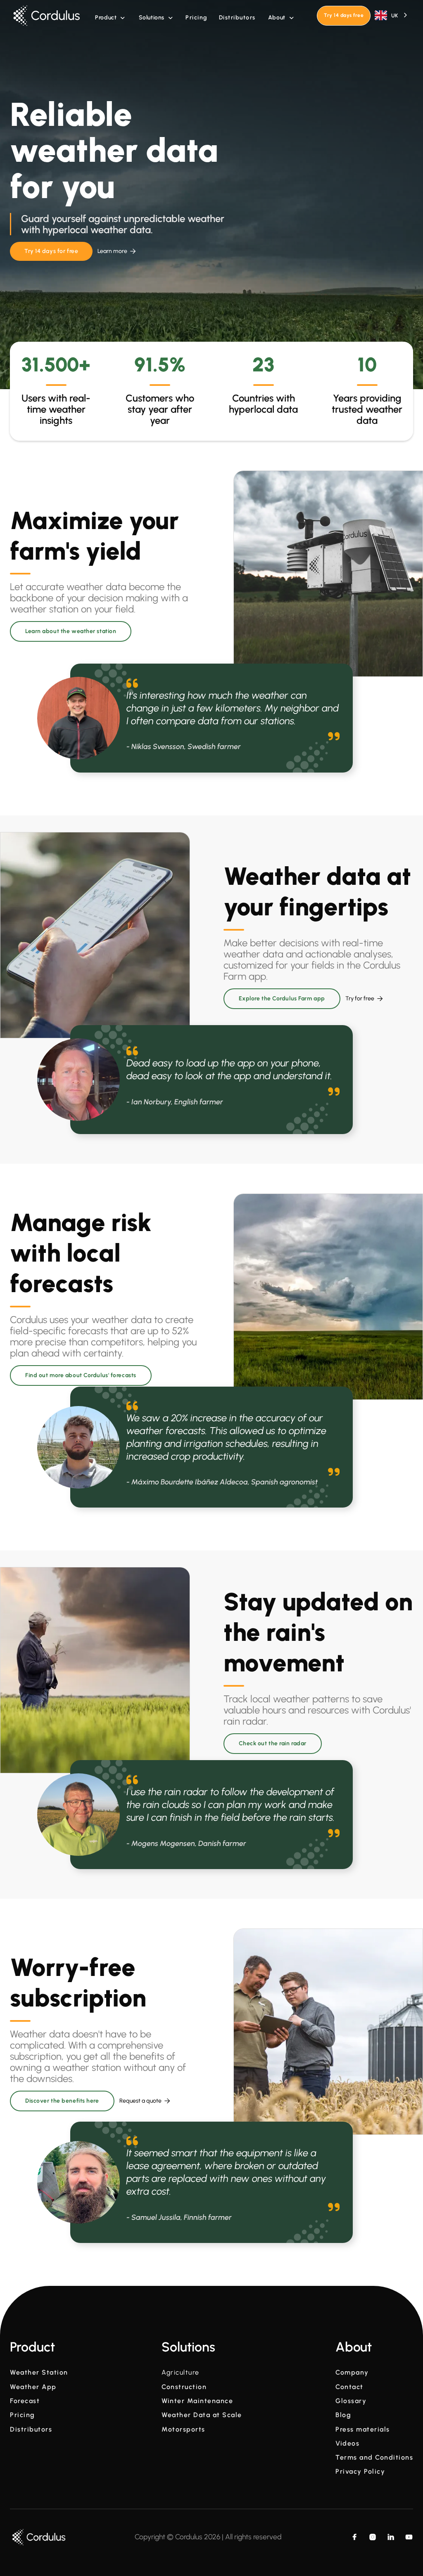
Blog (343, 2415)
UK (394, 15)
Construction (184, 2387)
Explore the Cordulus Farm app (282, 998)
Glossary (351, 2401)
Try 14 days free (344, 15)
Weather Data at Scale (202, 2415)
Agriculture (181, 2373)
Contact (349, 2387)
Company (352, 2373)
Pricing (196, 18)
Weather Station (39, 2373)
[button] (110, 18)
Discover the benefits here (62, 2101)
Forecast (25, 2401)
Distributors (237, 18)
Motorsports (183, 2429)
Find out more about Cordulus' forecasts (81, 1375)
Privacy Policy (360, 2472)
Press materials (363, 2429)
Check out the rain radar (273, 1743)
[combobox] (392, 15)
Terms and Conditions (374, 2458)
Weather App (33, 2387)
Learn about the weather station (71, 631)
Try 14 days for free (51, 251)
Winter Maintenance (197, 2401)
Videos (347, 2444)
